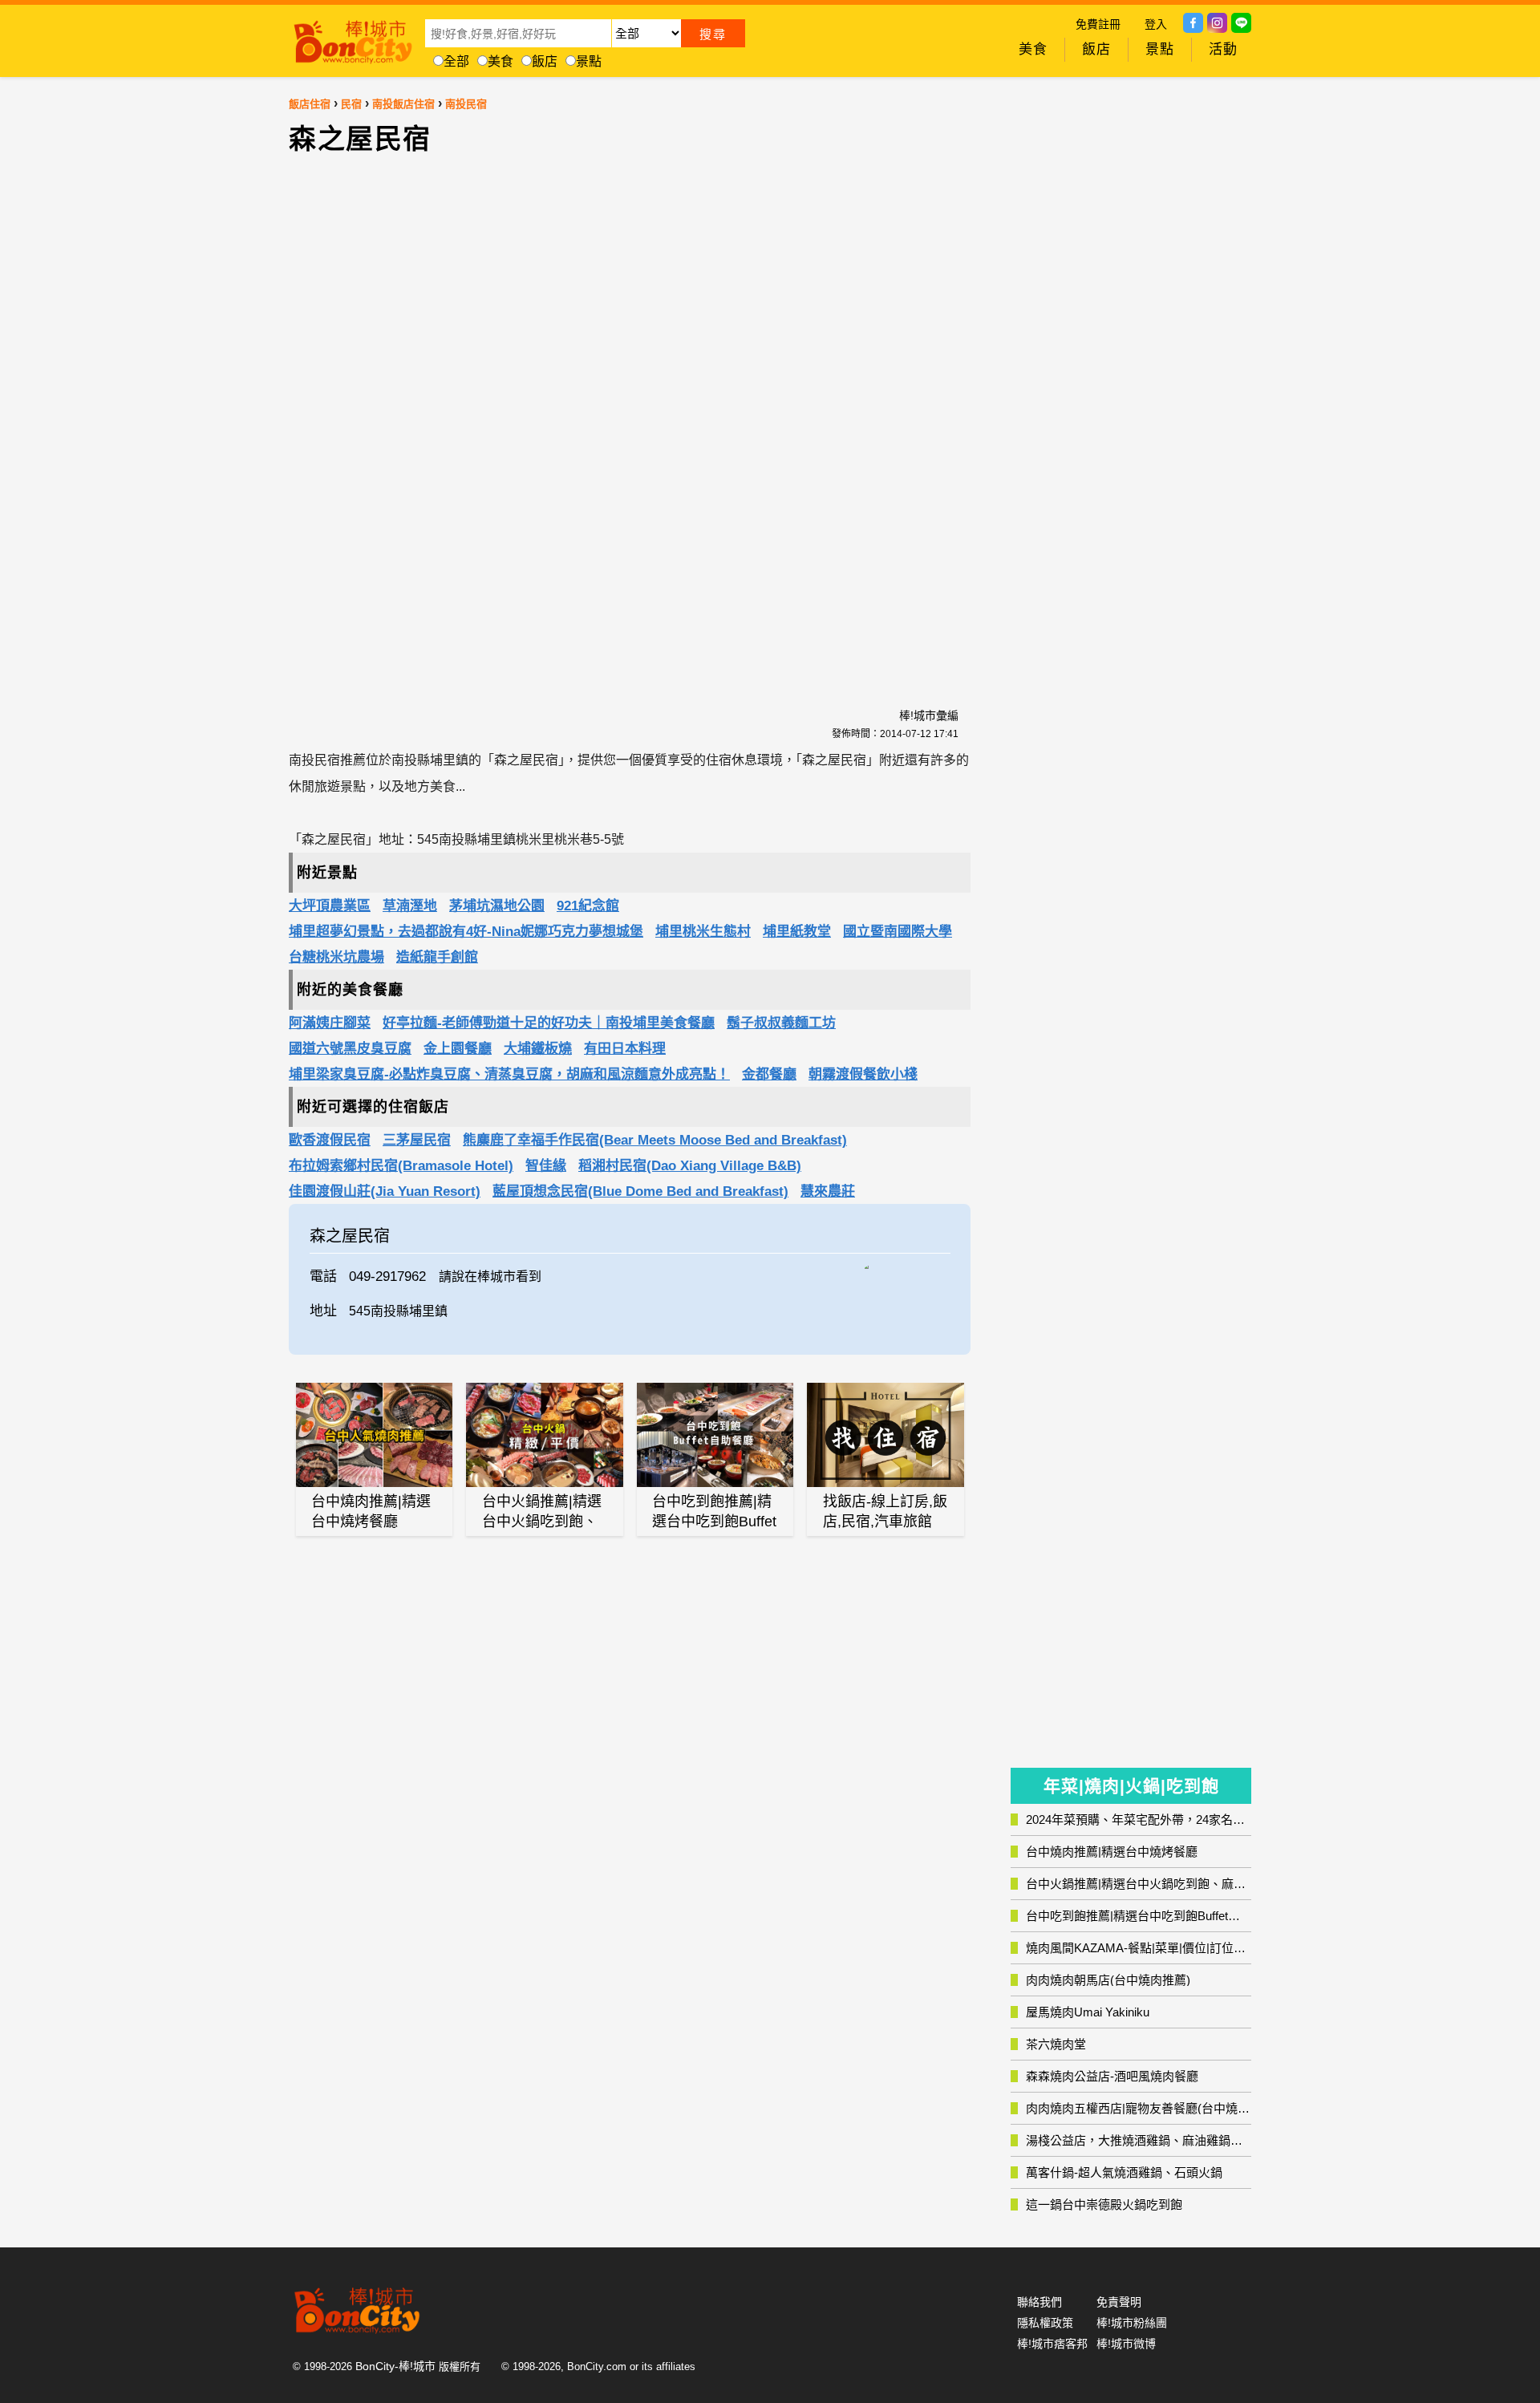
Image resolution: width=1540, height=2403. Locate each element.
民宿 (351, 104)
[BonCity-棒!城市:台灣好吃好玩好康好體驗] (353, 38)
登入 (1156, 24)
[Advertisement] (493, 422)
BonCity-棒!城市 (395, 2366)
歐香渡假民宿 (330, 1140)
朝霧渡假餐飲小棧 (863, 1074)
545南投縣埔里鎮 (398, 1311)
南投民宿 (466, 104)
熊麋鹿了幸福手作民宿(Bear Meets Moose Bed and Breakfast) (655, 1140)
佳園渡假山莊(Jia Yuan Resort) (385, 1191)
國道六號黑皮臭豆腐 (350, 1049)
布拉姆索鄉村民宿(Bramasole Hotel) (401, 1166)
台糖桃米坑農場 (336, 957)
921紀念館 (588, 906)
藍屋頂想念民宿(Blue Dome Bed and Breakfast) (640, 1191)
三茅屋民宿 (417, 1140)
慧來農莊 (828, 1191)
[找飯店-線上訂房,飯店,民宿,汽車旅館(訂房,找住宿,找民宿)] (885, 1435)
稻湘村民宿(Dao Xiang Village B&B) (690, 1166)
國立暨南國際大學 (898, 932)
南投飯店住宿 (403, 104)
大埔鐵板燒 (538, 1049)
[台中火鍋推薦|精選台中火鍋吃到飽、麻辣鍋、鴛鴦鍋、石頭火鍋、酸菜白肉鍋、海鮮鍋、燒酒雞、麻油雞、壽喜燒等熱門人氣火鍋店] (545, 1435)
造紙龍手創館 (437, 957)
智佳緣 (546, 1166)
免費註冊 (1098, 24)
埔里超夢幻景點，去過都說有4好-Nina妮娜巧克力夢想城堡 (466, 932)
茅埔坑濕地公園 (497, 906)
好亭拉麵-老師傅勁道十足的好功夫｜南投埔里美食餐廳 (549, 1023)
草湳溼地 (410, 906)
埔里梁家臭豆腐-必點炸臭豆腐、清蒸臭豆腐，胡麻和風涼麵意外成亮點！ (509, 1074)
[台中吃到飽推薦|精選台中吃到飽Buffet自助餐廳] (715, 1435)
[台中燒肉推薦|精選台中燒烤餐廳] (375, 1435)
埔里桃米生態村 (703, 932)
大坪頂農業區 (330, 906)
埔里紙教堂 (797, 932)
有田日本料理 (625, 1049)
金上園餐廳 (458, 1049)
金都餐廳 (769, 1074)
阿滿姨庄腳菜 (330, 1023)
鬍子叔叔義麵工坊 (781, 1023)
